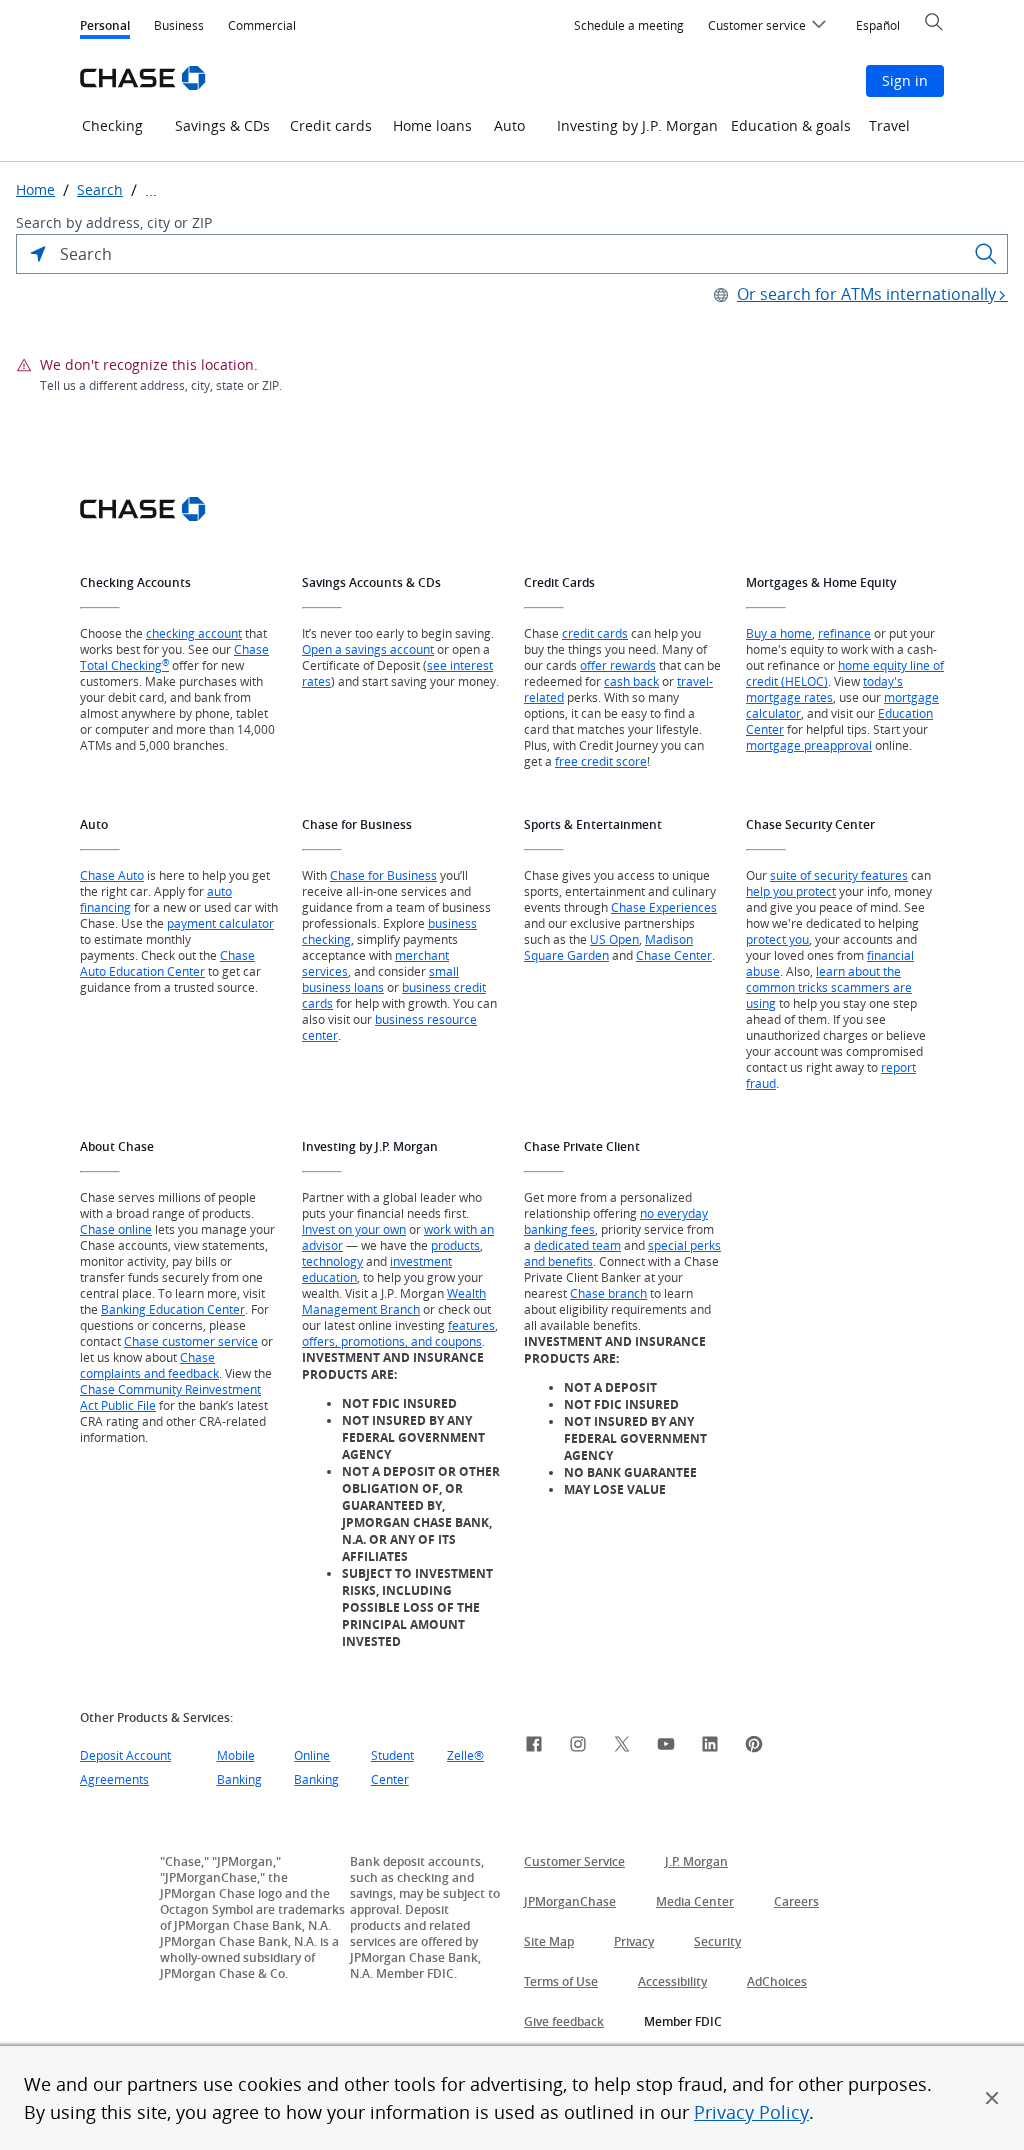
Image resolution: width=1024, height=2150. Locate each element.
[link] (534, 1747)
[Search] (986, 254)
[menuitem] (629, 26)
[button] (992, 2098)
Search (100, 190)
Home (35, 190)
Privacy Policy (751, 2112)
